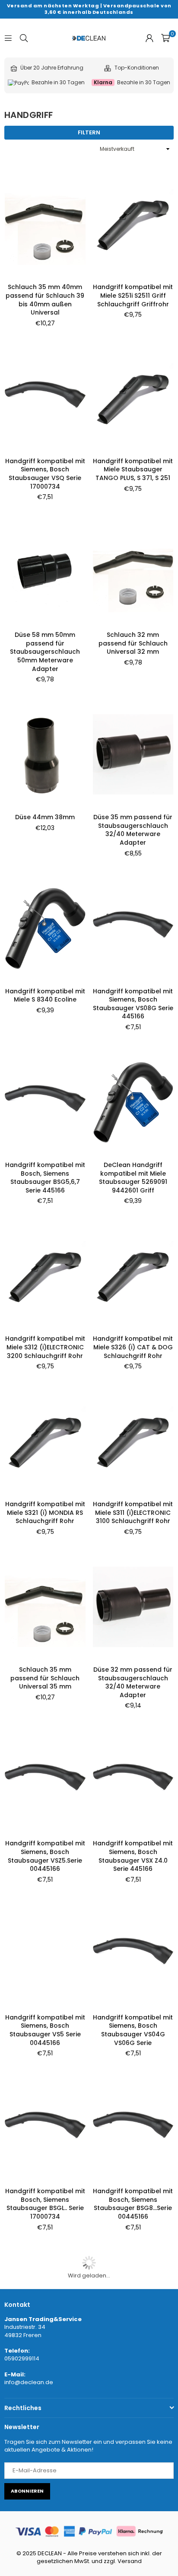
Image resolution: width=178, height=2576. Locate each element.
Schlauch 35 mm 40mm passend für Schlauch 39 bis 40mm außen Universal (45, 300)
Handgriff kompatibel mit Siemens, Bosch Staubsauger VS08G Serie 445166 (133, 1004)
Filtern (89, 132)
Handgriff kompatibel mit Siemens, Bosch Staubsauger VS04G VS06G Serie (133, 2030)
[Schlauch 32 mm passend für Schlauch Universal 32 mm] (133, 572)
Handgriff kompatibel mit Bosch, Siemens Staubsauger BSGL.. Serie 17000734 (45, 2204)
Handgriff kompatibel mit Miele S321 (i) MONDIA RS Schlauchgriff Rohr (45, 1512)
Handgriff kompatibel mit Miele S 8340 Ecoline (45, 995)
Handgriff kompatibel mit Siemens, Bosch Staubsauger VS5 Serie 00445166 (45, 2030)
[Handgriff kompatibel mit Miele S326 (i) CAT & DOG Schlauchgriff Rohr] (133, 1276)
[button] (165, 38)
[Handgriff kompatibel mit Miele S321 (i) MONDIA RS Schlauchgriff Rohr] (45, 1441)
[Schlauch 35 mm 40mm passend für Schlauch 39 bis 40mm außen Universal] (45, 224)
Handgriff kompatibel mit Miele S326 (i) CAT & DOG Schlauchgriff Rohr (133, 1347)
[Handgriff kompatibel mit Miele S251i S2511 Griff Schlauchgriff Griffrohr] (133, 224)
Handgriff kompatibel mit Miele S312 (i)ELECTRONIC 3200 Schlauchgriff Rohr (45, 1347)
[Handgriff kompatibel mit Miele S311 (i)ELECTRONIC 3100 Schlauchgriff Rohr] (133, 1441)
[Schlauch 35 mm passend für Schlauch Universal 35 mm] (45, 1607)
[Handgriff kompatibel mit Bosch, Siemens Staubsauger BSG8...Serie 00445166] (133, 2128)
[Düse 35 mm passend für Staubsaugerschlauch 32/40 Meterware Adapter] (133, 754)
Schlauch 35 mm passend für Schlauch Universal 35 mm (45, 1678)
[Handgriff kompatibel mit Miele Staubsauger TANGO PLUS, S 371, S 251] (133, 398)
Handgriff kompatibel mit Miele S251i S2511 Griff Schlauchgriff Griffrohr (133, 295)
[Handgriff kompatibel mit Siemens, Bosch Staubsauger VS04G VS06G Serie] (133, 1954)
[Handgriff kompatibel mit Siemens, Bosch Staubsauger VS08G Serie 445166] (133, 928)
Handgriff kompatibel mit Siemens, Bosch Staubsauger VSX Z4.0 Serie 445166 (133, 1856)
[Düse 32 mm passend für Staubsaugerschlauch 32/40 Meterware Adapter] (133, 1607)
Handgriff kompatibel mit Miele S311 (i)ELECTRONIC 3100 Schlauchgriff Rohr (133, 1512)
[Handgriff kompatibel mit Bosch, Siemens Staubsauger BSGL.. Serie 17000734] (45, 2128)
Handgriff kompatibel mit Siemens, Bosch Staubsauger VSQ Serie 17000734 (45, 474)
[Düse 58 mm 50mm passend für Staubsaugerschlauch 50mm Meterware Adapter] (45, 572)
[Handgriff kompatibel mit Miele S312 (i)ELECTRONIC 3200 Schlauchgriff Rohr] (45, 1276)
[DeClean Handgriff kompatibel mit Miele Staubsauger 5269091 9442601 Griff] (133, 1102)
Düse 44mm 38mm (45, 817)
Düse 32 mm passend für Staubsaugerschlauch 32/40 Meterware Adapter (133, 1682)
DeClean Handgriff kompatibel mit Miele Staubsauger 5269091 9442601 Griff (133, 1178)
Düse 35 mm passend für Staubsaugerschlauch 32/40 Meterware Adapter (133, 830)
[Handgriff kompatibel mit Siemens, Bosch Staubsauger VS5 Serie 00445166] (45, 1954)
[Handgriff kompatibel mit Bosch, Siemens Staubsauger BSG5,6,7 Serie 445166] (45, 1102)
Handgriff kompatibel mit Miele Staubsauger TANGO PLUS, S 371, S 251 (133, 469)
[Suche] (24, 38)
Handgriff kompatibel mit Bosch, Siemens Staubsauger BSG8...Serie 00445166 (133, 2204)
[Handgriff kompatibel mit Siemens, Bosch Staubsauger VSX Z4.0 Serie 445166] (133, 1781)
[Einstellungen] (149, 38)
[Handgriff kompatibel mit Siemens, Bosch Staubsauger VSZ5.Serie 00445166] (45, 1781)
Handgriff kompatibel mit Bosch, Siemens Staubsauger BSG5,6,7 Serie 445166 (45, 1178)
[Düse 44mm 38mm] (45, 754)
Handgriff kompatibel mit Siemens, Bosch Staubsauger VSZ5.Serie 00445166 (45, 1856)
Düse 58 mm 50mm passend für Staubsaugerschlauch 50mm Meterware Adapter (45, 652)
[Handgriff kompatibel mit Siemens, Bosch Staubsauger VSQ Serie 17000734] (45, 398)
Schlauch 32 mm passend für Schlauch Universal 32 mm (133, 643)
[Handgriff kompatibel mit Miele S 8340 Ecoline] (45, 928)
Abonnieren (27, 2491)
